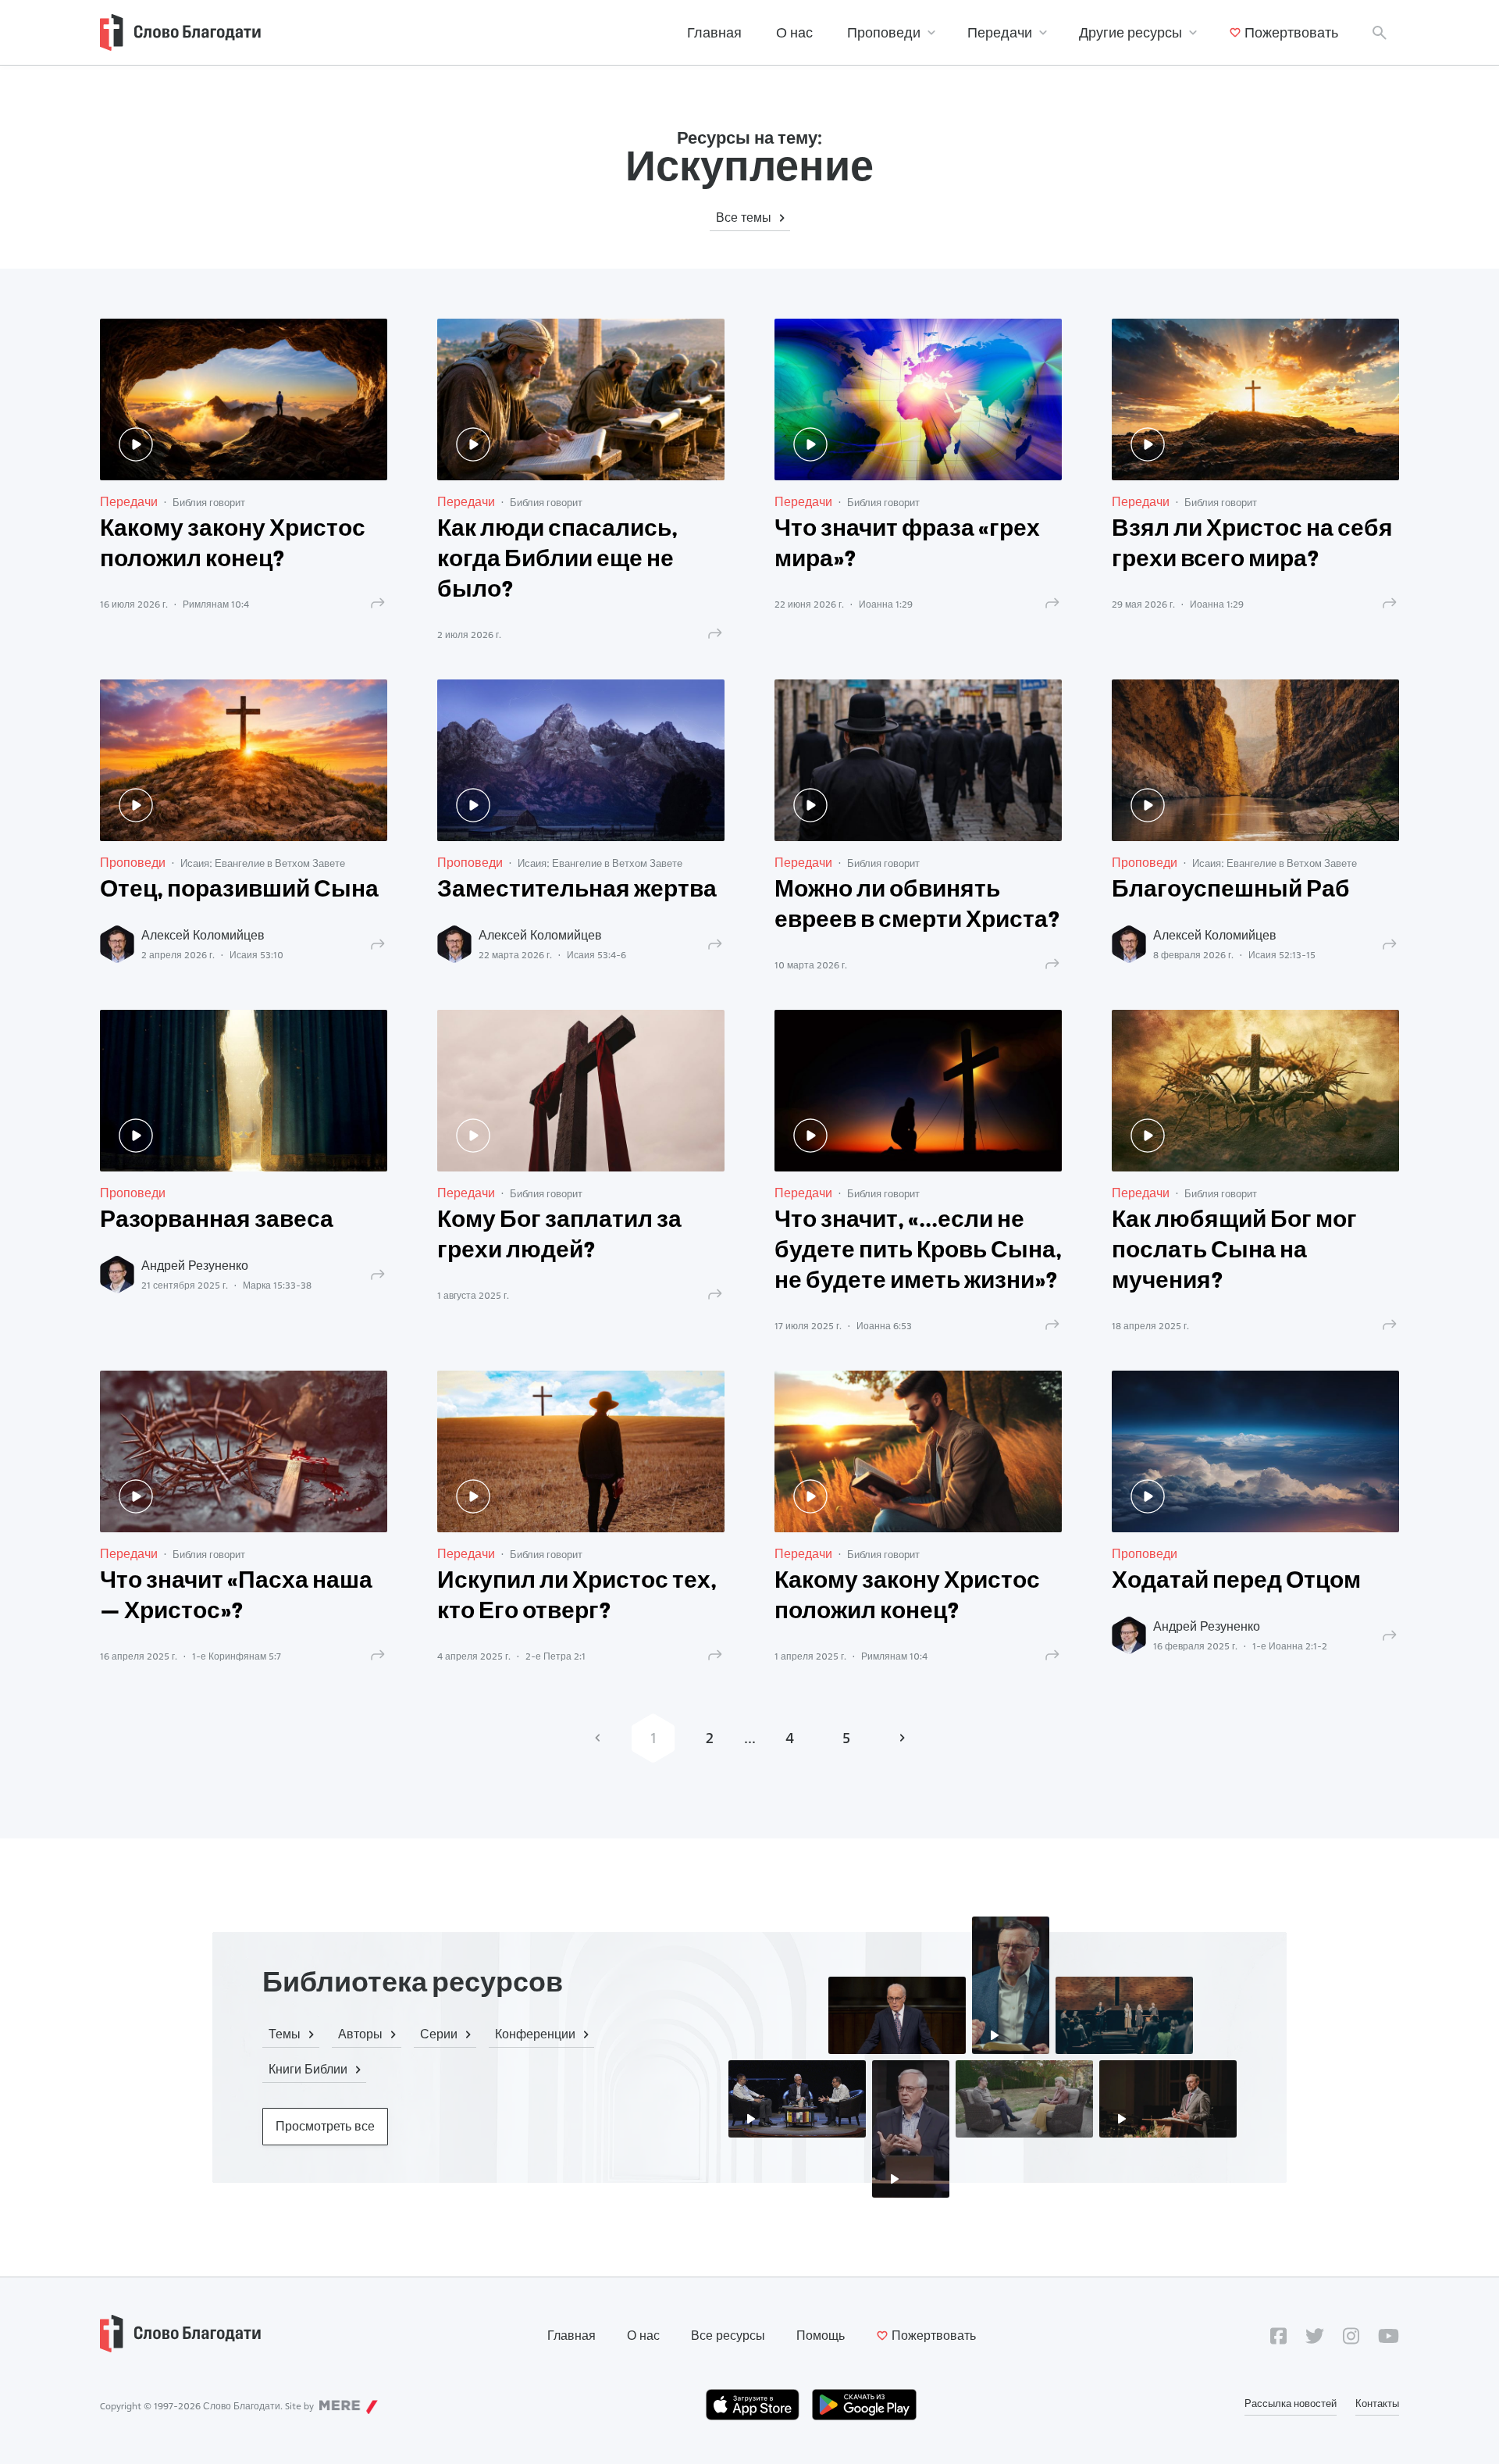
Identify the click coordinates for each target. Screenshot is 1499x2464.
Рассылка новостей (1291, 2403)
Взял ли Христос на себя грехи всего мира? (1252, 545)
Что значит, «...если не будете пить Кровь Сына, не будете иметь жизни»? (918, 1252)
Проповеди (884, 32)
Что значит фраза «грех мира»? (907, 545)
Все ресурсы (728, 2336)
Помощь (821, 2336)
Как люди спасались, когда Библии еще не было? (557, 560)
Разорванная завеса (217, 1221)
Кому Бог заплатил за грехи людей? (559, 1236)
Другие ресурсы (1130, 32)
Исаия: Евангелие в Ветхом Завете (263, 863)
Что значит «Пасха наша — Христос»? (236, 1597)
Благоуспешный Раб (1231, 891)
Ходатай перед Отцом (1236, 1582)
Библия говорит (209, 502)
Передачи (1000, 32)
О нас (794, 32)
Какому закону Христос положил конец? (233, 545)
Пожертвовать (1291, 32)
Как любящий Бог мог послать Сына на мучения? (1234, 1252)
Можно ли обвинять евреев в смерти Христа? (917, 906)
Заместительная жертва (577, 891)
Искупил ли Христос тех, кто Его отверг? (577, 1597)
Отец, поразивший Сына (239, 891)
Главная (714, 32)
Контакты (1377, 2403)
